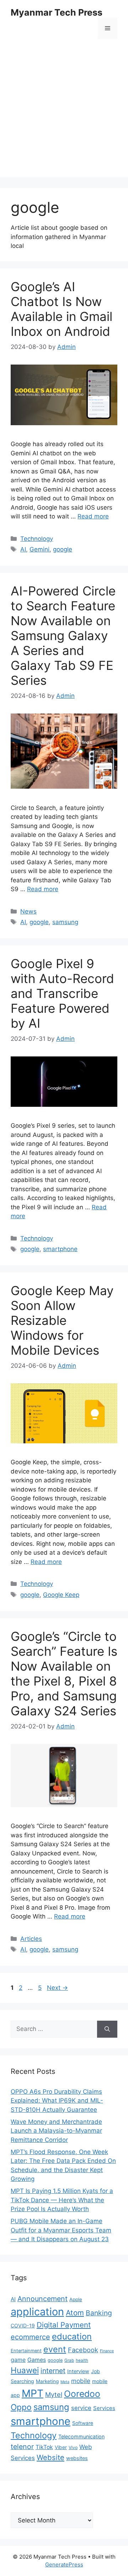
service (81, 2408)
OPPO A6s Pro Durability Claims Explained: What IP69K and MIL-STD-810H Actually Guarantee (57, 2101)
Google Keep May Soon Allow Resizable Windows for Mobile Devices (62, 1320)
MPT (33, 2393)
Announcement (42, 2299)
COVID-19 (23, 2325)
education (72, 2336)
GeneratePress (64, 2564)
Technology (37, 539)
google (63, 549)
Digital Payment (64, 2325)
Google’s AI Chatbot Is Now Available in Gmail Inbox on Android (62, 309)
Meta (65, 2382)
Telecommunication (81, 2436)
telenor (22, 2447)
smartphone (60, 1249)
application (37, 2312)
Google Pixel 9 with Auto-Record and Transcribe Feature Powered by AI (62, 993)
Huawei (25, 2370)
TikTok (44, 2447)
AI (23, 549)
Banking (99, 2313)
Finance (107, 2351)
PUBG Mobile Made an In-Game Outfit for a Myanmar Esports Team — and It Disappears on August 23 (61, 2230)
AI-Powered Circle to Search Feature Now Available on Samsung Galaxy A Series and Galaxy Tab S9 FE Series (63, 635)
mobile (81, 2381)
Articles (31, 1939)
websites (77, 2458)
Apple (76, 2299)
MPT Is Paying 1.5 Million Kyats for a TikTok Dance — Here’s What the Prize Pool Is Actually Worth (62, 2200)
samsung (65, 922)
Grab (69, 2360)
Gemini (39, 549)
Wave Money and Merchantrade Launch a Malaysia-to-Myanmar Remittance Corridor (56, 2131)
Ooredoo (82, 2394)
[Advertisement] (64, 113)
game (18, 2360)
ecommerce (30, 2337)
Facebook (83, 2350)
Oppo (21, 2407)
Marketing (47, 2381)
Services (104, 2408)
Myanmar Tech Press (57, 12)
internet (53, 2371)
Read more (93, 516)
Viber (61, 2447)
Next (57, 1988)
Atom (75, 2313)
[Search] (107, 2029)
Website (50, 2457)
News (28, 911)
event (55, 2349)
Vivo (73, 2447)
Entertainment (26, 2351)
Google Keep (61, 1595)
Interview (78, 2371)
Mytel (54, 2394)
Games (37, 2360)
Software (83, 2423)
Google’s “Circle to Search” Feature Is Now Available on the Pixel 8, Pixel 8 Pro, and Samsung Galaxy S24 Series (64, 1673)
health (82, 2360)
